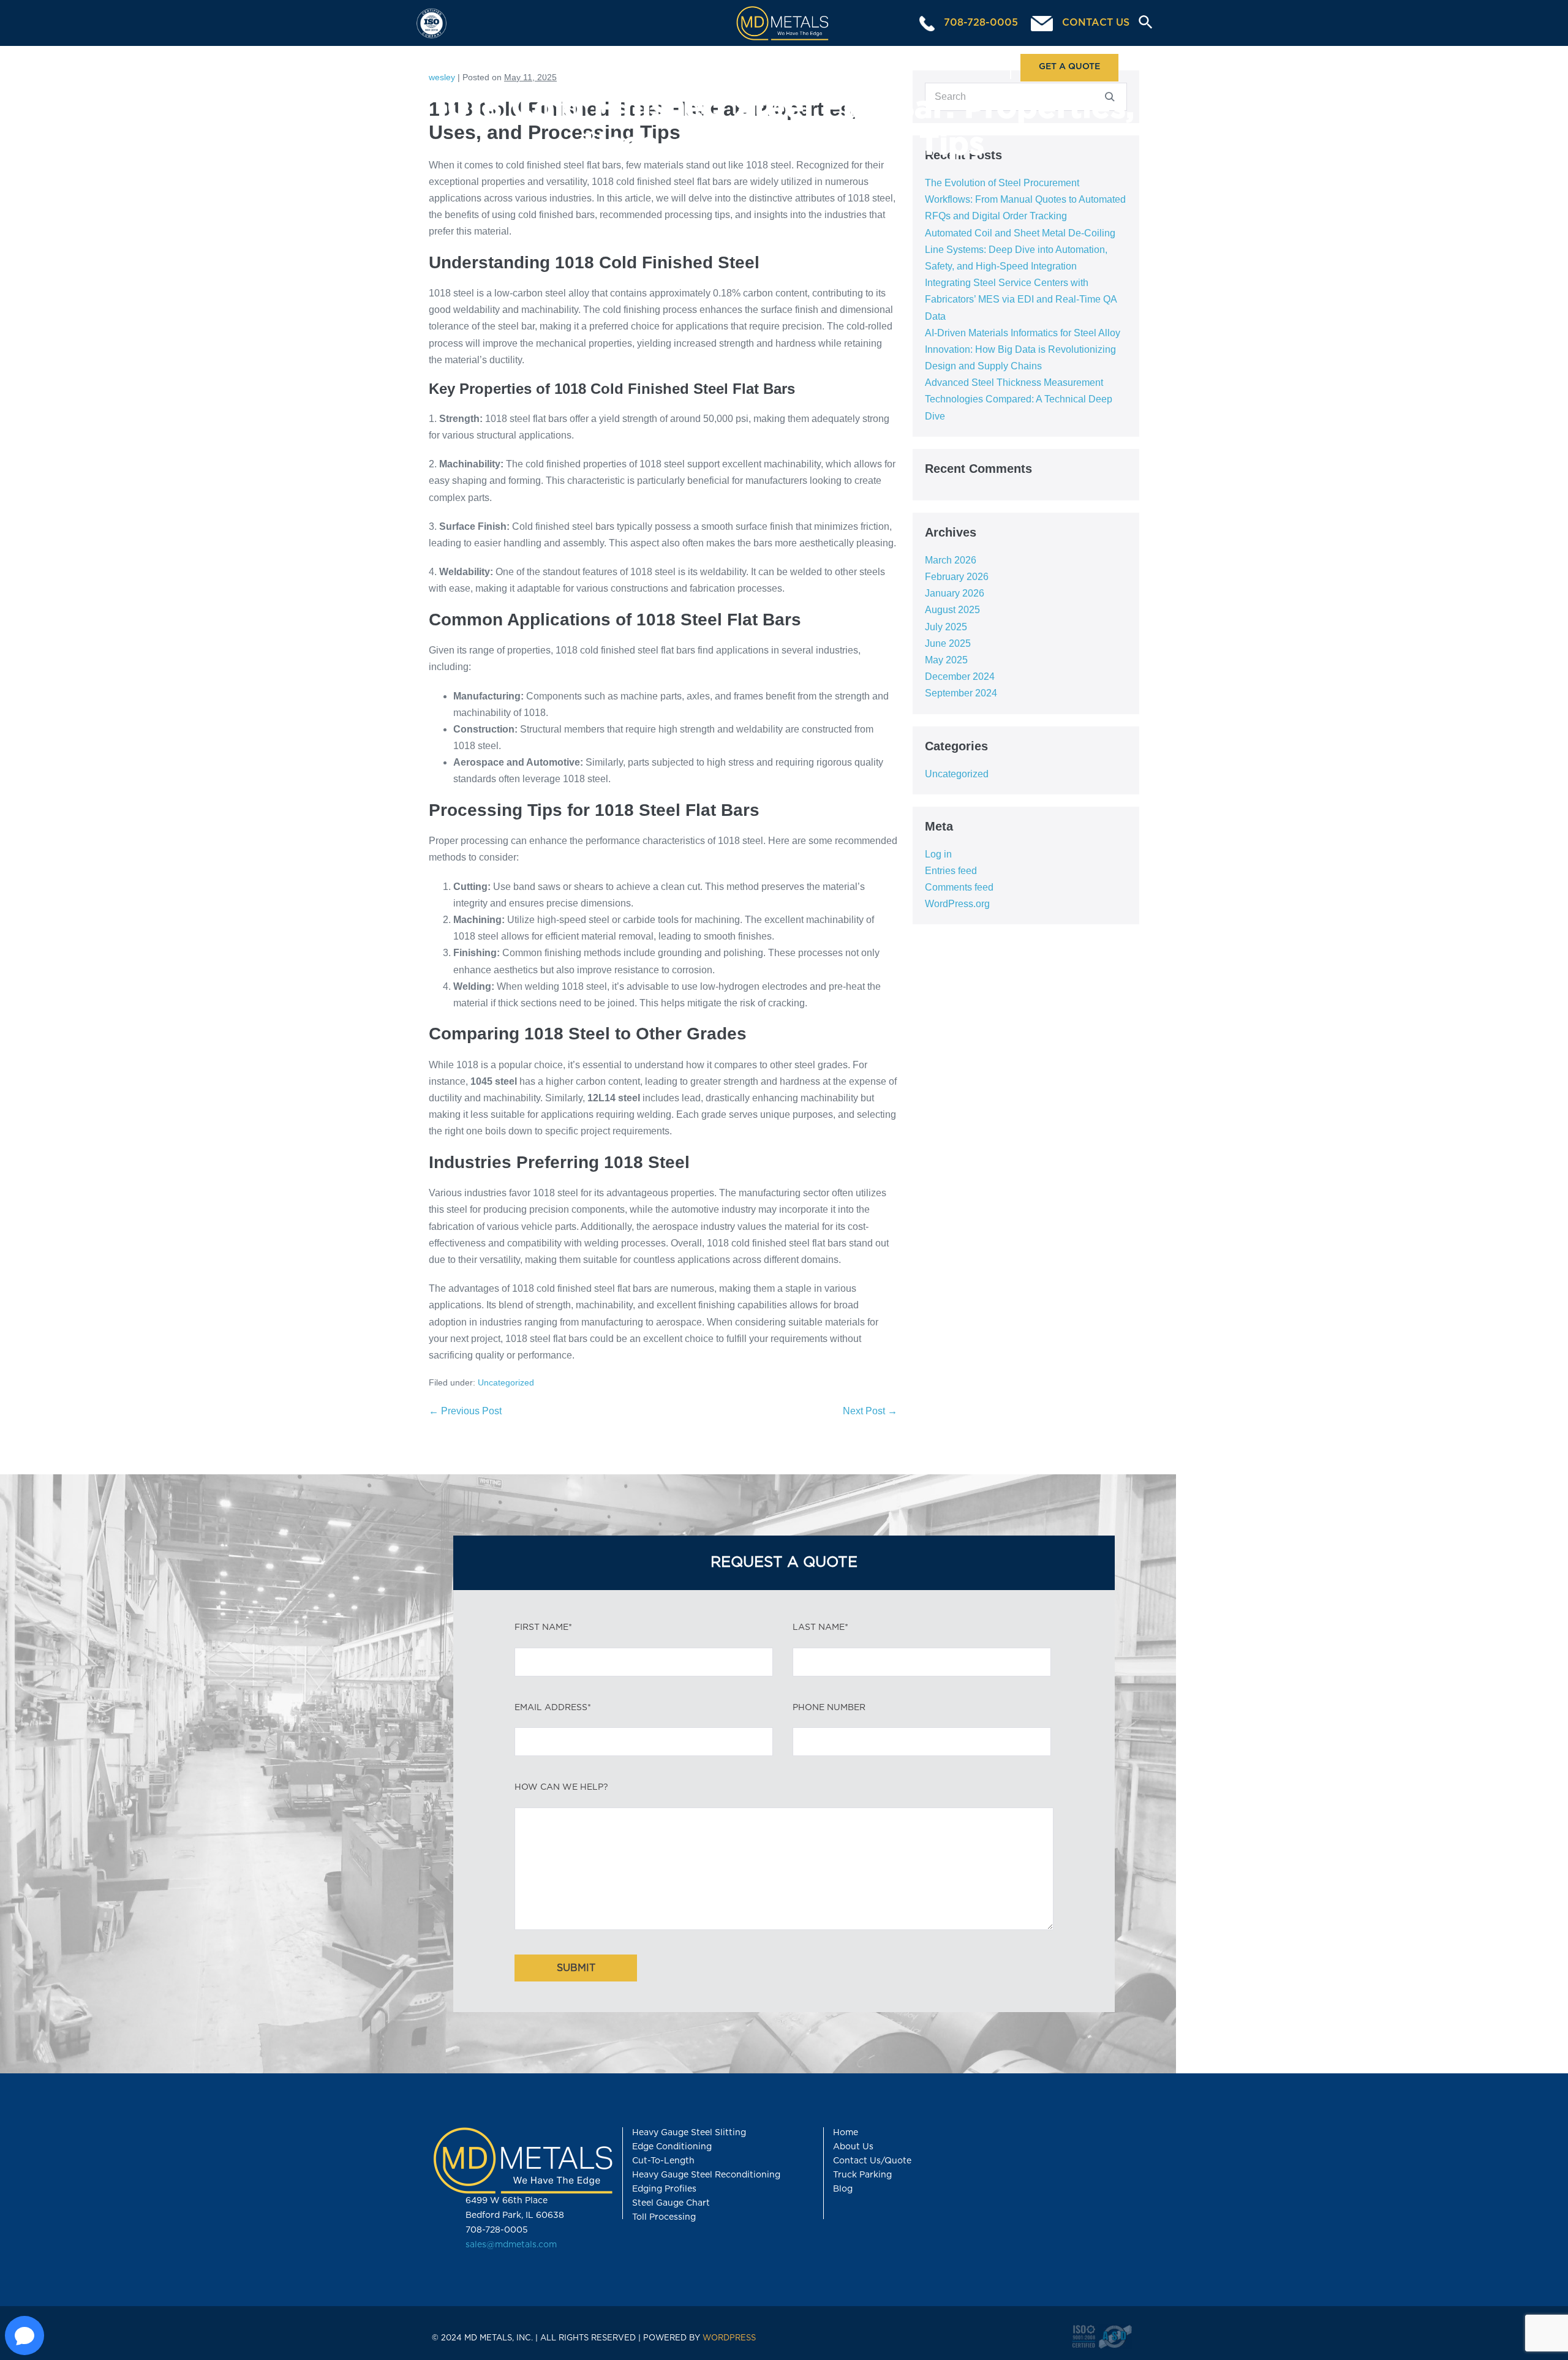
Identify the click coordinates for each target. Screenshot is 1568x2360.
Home (486, 67)
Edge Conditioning (672, 2147)
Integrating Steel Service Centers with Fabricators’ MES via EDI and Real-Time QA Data (1021, 299)
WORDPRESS (729, 2338)
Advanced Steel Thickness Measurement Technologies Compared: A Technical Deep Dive (1019, 399)
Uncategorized (506, 1382)
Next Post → (870, 1411)
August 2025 (952, 610)
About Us (953, 67)
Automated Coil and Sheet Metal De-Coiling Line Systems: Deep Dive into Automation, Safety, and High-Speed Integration (1020, 250)
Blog (843, 2189)
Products (836, 67)
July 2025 (946, 627)
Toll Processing (720, 67)
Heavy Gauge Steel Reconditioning (706, 2175)
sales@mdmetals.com (511, 2245)
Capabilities (598, 67)
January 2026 (955, 593)
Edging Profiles (664, 2189)
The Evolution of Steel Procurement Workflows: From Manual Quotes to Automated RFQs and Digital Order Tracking (1025, 199)
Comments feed (959, 887)
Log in (938, 854)
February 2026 (957, 577)
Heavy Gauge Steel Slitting (689, 2133)
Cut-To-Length (663, 2161)
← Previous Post (465, 1411)
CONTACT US (1094, 23)
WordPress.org (957, 904)
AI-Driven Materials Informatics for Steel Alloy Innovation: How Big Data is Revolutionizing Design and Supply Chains (1023, 349)
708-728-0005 (979, 23)
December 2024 (960, 677)
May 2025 (946, 660)
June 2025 (948, 643)
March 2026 (951, 560)
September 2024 (961, 693)
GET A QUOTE (1069, 67)
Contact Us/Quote (872, 2161)
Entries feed (951, 871)
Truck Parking (862, 2175)
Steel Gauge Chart (671, 2203)
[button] (1141, 23)
